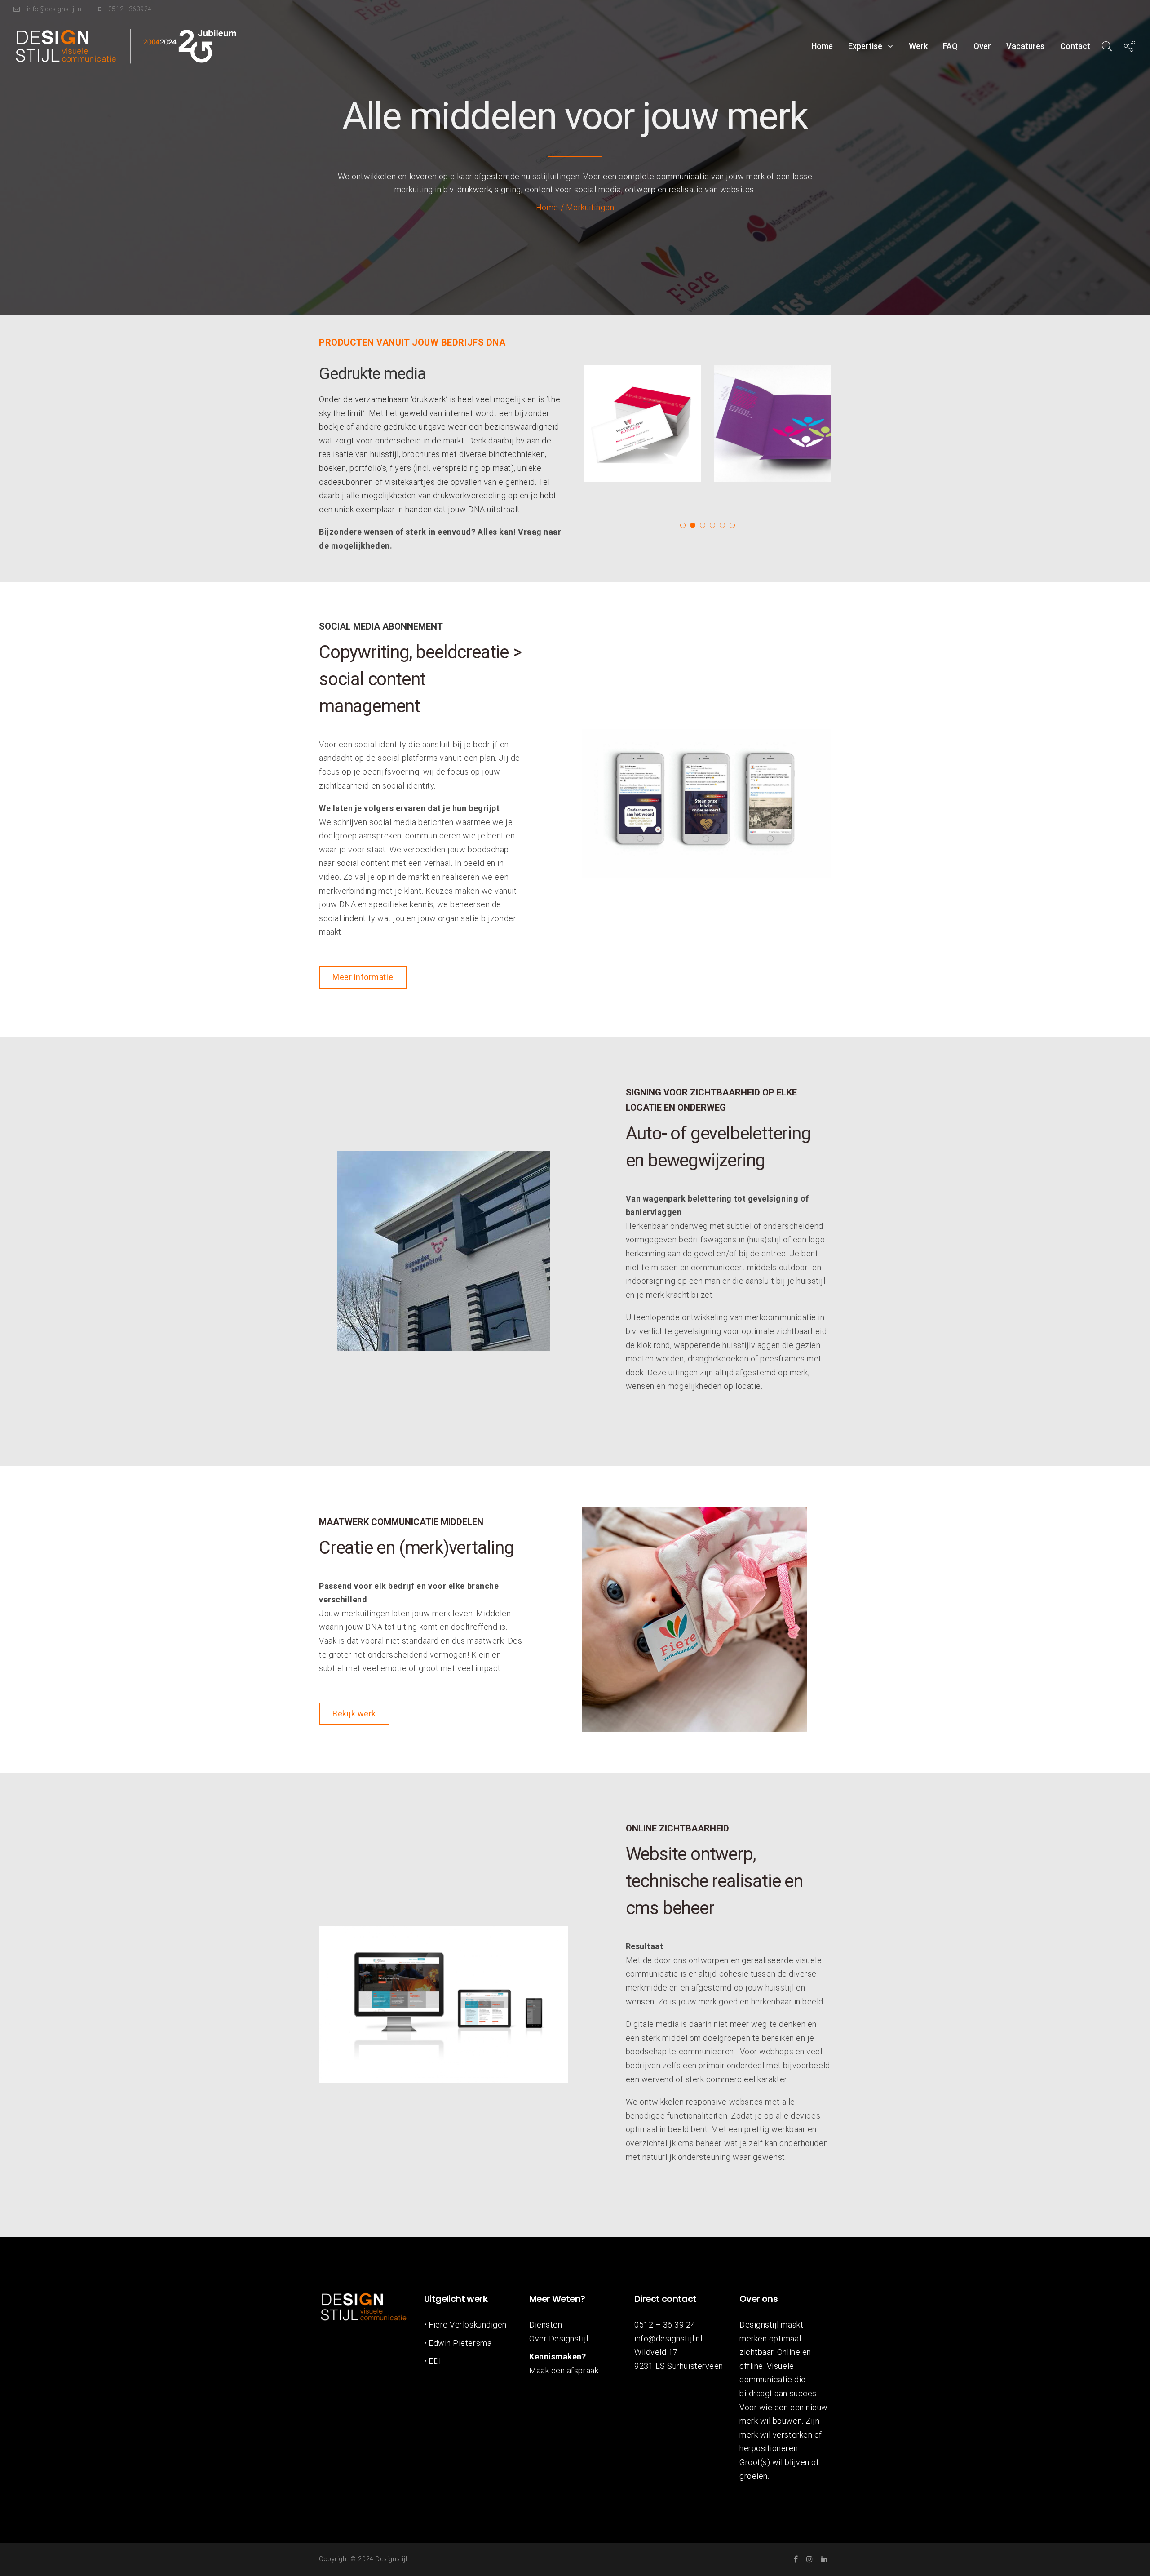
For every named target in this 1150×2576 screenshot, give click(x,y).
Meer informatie (363, 977)
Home (822, 46)
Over (982, 46)
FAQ (950, 46)
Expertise (865, 46)
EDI (435, 2361)
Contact (1075, 46)
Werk (918, 46)
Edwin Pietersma (460, 2343)
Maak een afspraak (564, 2370)
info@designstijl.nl (668, 2339)
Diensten (546, 2325)
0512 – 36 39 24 (665, 2325)
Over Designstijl (559, 2339)
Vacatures (1025, 46)
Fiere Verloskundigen (468, 2325)
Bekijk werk (354, 1714)
